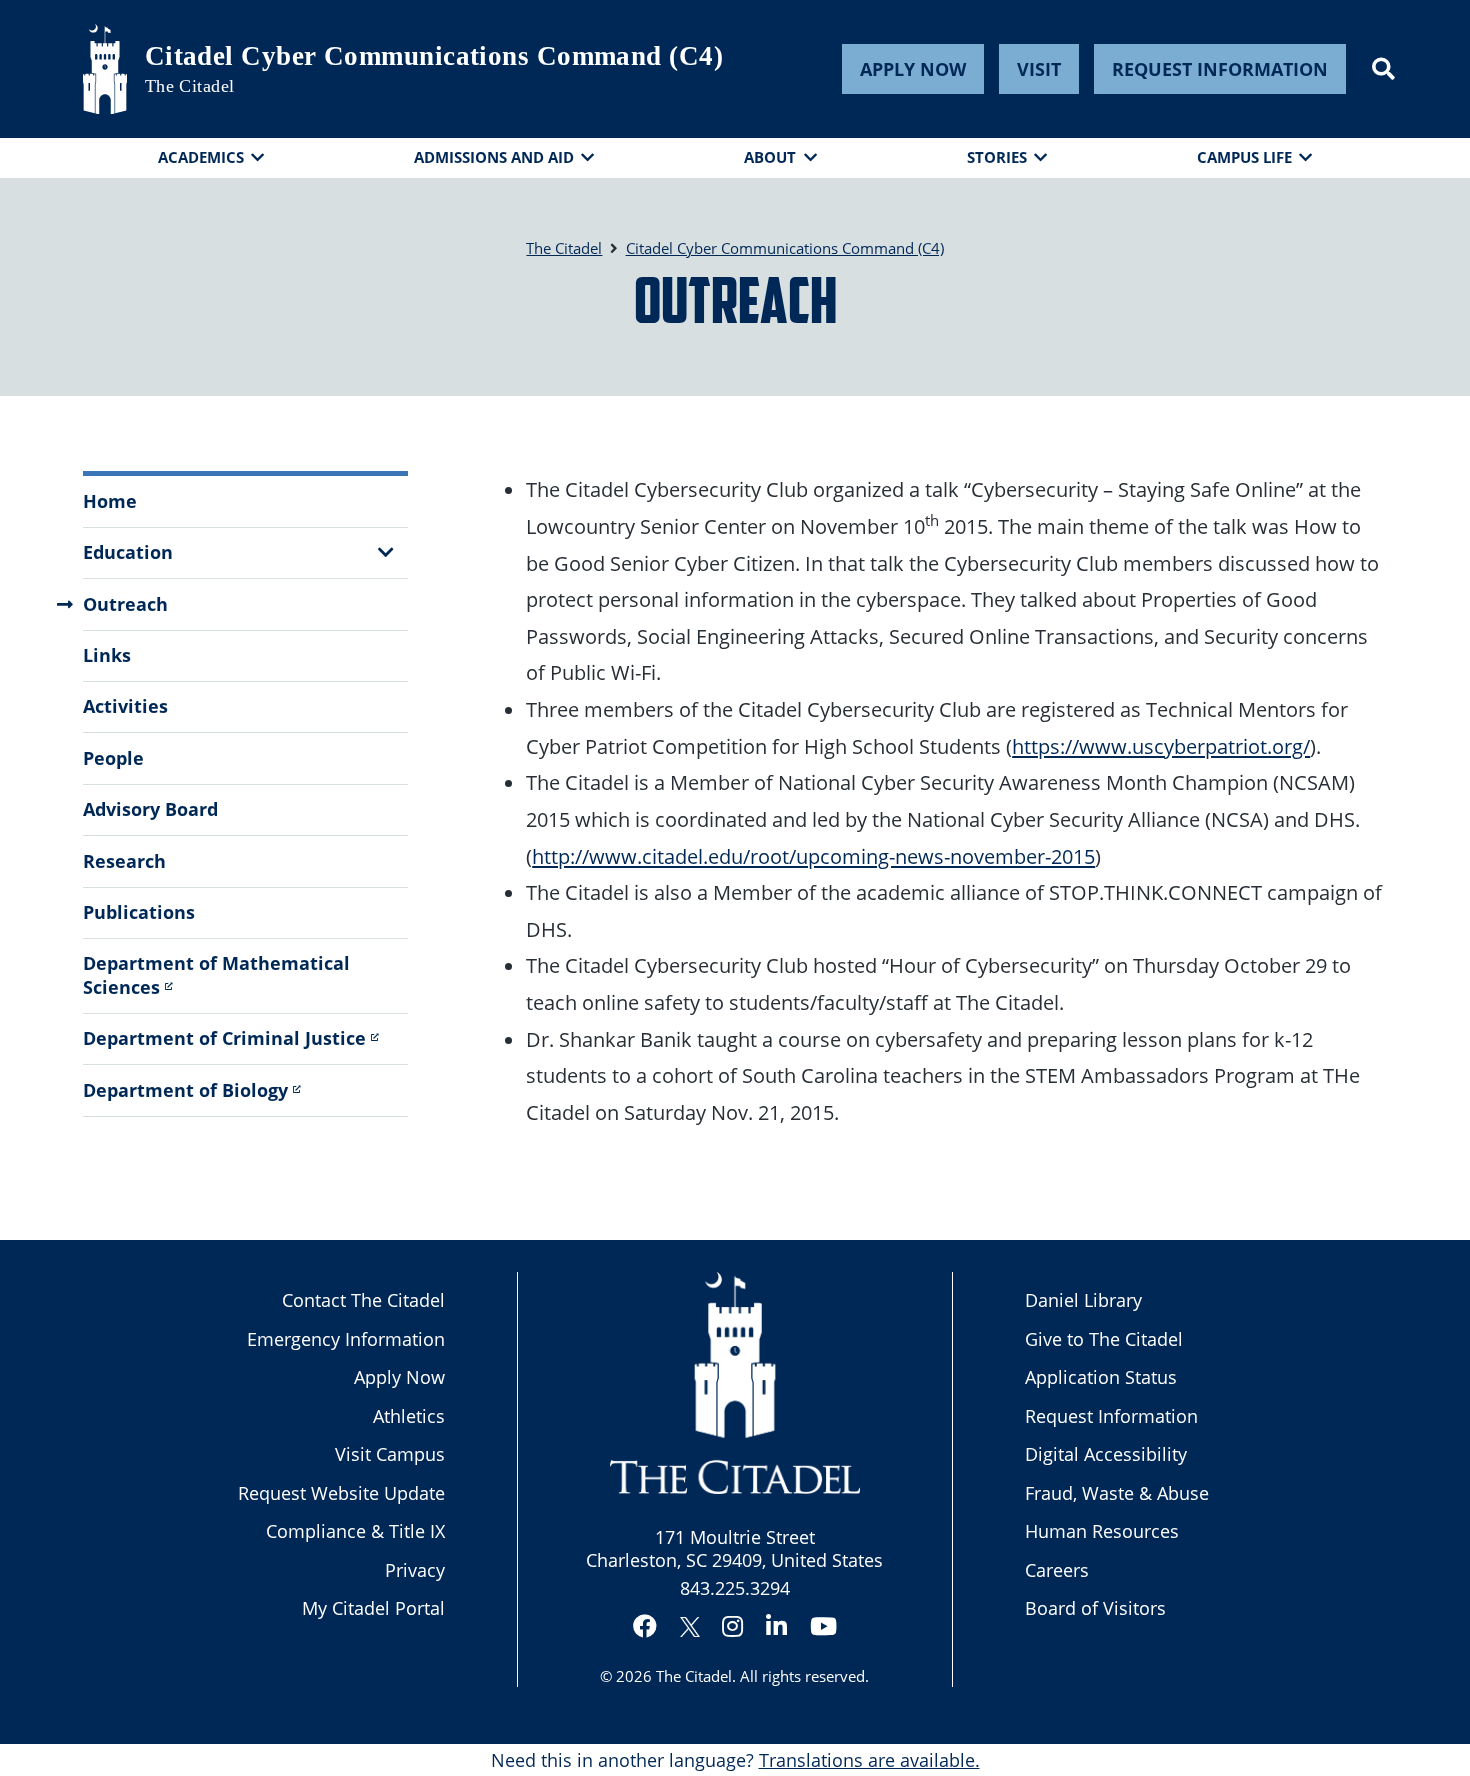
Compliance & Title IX (355, 1531)
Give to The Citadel (1104, 1339)
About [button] (770, 157)
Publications (139, 912)
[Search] (1383, 69)
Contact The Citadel (363, 1300)
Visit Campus (390, 1454)
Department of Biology (185, 1090)
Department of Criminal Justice (224, 1038)
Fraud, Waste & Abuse (1117, 1493)
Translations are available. (869, 1760)
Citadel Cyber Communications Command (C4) (434, 56)
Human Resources (1102, 1531)
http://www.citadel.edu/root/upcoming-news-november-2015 (813, 856)
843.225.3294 (735, 1588)
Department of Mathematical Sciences (216, 974)
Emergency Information (346, 1339)
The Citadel (694, 1676)
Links (107, 655)
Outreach (125, 604)
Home (110, 501)
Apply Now (913, 69)
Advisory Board (150, 809)
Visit (1039, 69)
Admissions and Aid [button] (494, 157)
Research (124, 861)
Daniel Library (1083, 1300)
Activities (125, 706)
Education (128, 552)
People (113, 758)
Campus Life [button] (1244, 157)
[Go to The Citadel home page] (105, 69)
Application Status (1101, 1377)
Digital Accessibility (1106, 1454)
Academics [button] (201, 157)
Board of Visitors (1095, 1608)
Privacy (415, 1570)
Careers (1057, 1570)
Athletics (409, 1416)
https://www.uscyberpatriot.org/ (1161, 746)
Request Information (1220, 69)
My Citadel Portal (373, 1608)
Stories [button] (997, 157)
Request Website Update (341, 1493)
